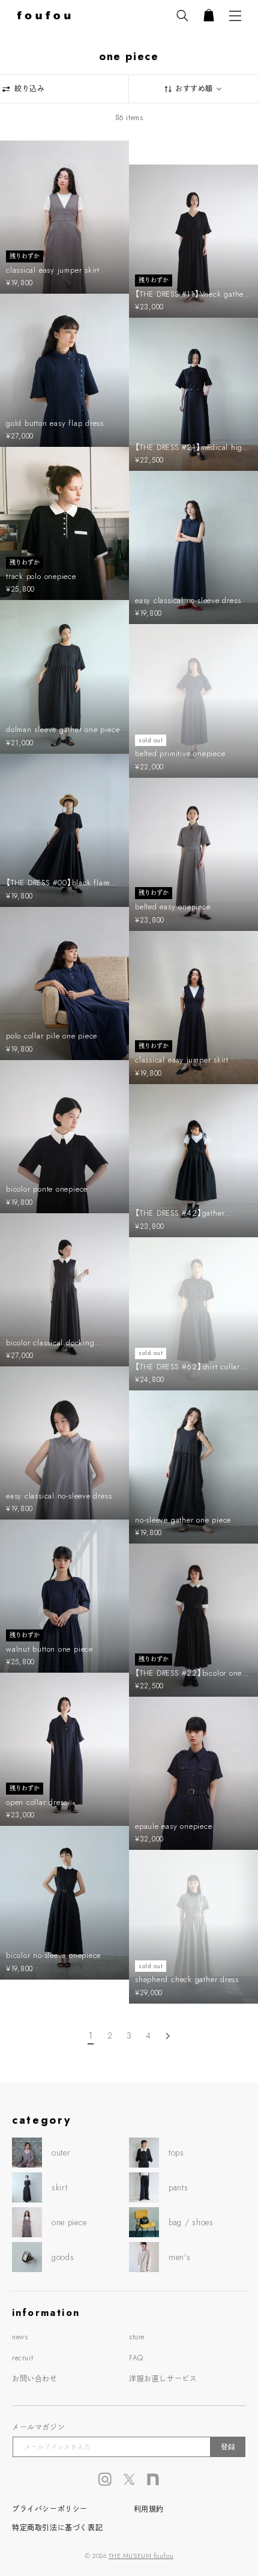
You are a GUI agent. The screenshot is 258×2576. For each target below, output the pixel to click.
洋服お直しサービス (163, 2379)
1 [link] (91, 2035)
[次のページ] (167, 2036)
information (46, 2313)
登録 (228, 2447)
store (137, 2337)
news (20, 2337)
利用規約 (149, 2509)
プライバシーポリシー (50, 2509)
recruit (22, 2358)
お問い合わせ (35, 2379)
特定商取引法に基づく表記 (57, 2528)
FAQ (136, 2358)
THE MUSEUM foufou (141, 2556)
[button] (182, 16)
